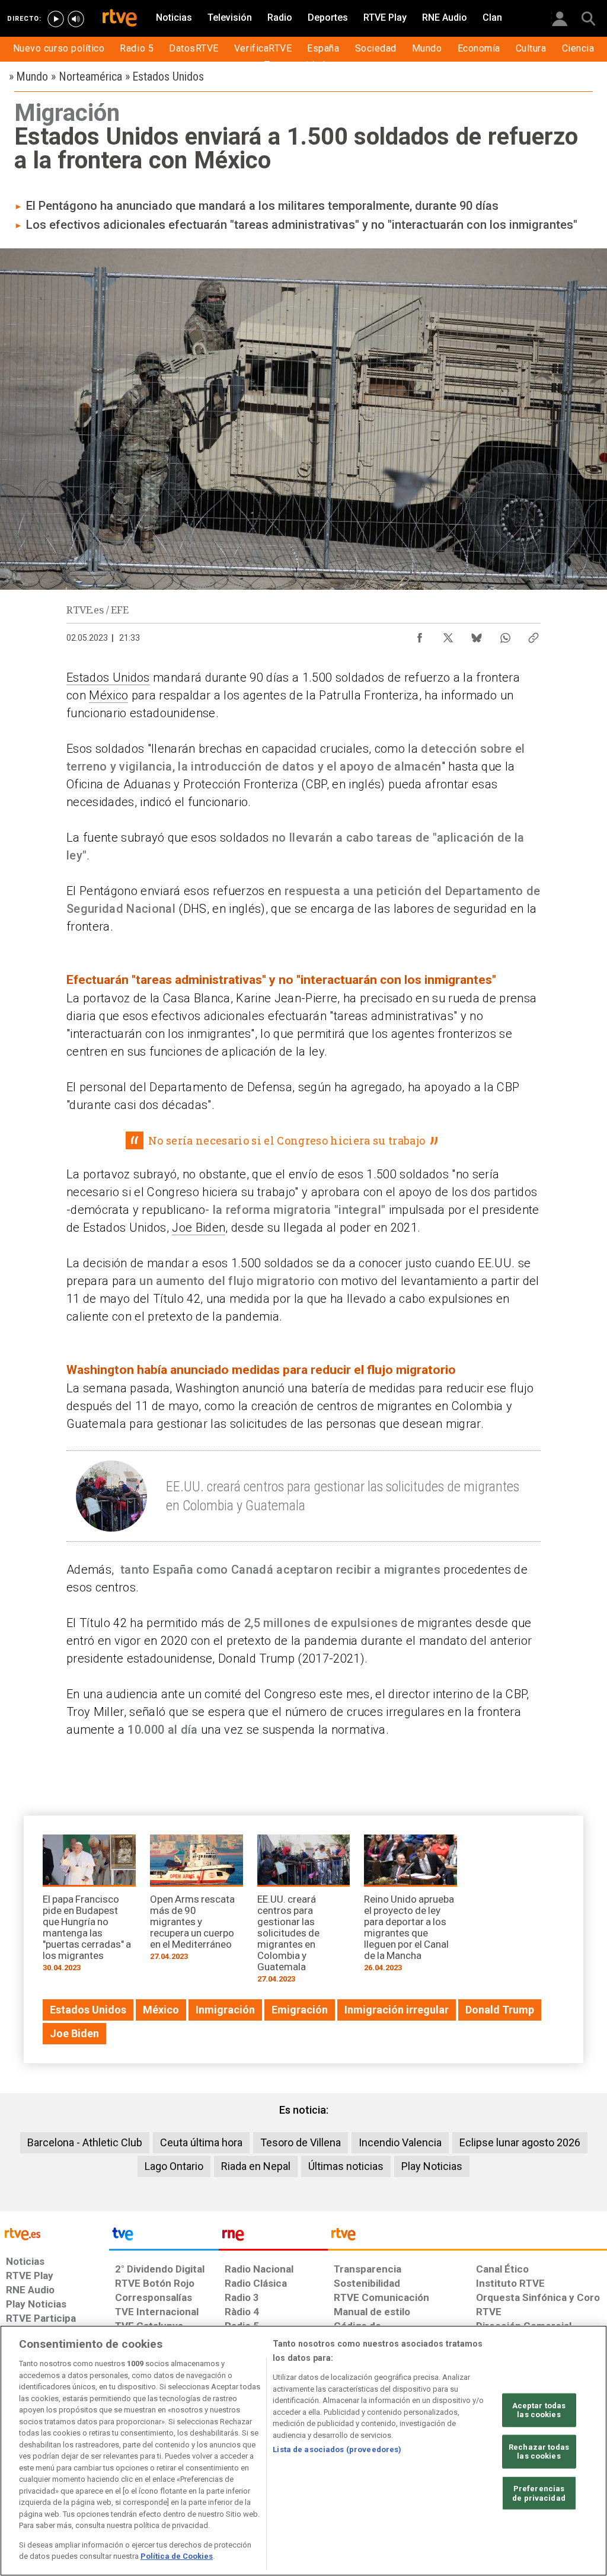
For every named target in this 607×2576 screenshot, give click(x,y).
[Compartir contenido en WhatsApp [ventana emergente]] (505, 635)
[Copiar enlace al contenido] (533, 635)
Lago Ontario (174, 2166)
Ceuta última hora (201, 2142)
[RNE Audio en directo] (76, 19)
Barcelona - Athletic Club (85, 2142)
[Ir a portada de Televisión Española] (164, 2237)
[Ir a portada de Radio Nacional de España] (273, 2237)
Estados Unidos (108, 677)
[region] (303, 2451)
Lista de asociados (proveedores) (337, 2449)
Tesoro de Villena (301, 2142)
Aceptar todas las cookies (539, 2410)
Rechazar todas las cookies (539, 2452)
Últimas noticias (346, 2166)
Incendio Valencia (400, 2142)
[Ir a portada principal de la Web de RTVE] (55, 2233)
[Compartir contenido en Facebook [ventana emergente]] (420, 635)
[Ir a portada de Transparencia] (467, 2237)
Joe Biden (199, 1228)
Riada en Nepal (256, 2166)
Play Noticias (432, 2166)
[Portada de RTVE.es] (120, 19)
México (108, 695)
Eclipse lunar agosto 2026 (520, 2142)
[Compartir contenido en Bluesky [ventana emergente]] (477, 635)
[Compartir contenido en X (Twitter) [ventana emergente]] (448, 635)
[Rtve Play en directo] (56, 19)
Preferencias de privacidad (539, 2493)
